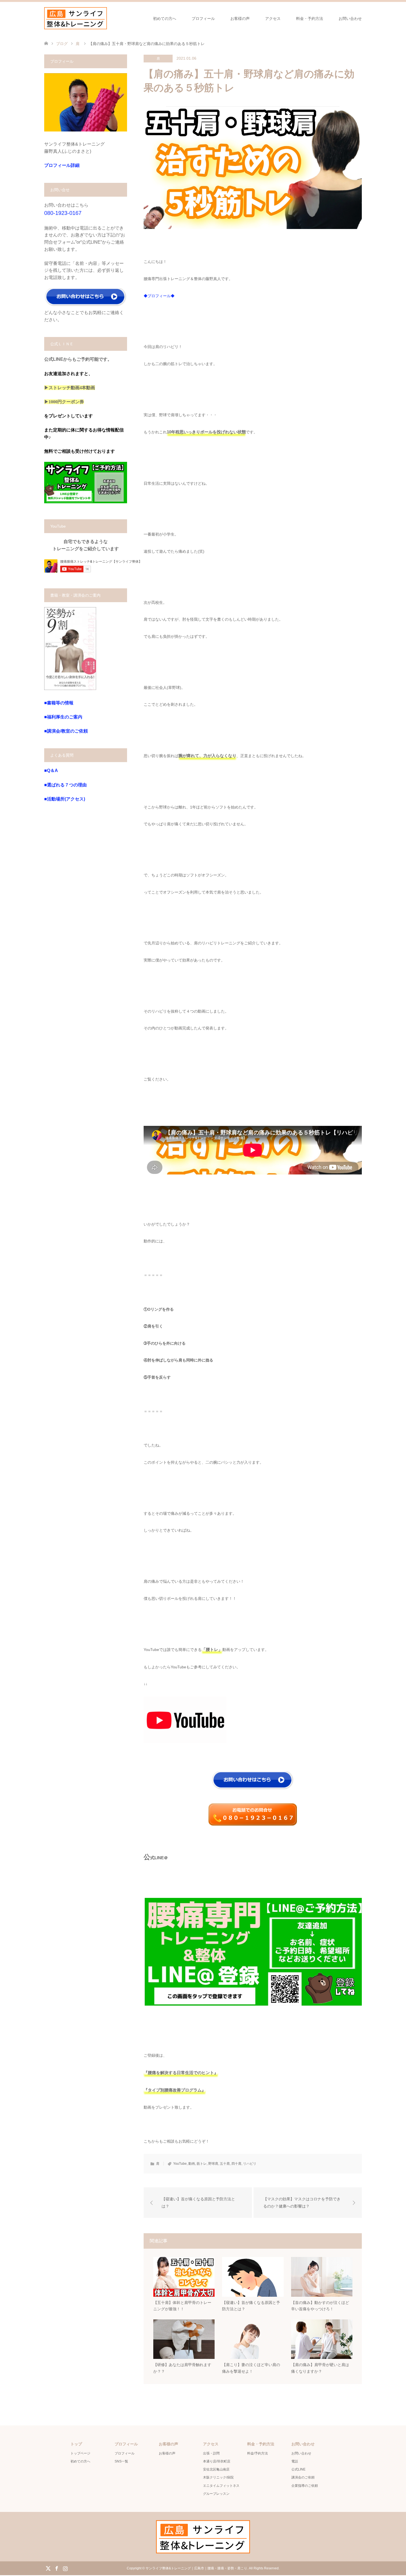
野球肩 (213, 2164)
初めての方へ (165, 19)
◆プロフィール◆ (159, 296)
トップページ (80, 2453)
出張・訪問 (211, 2453)
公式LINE (298, 2469)
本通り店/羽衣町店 (217, 2461)
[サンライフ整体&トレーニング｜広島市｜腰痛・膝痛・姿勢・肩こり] (76, 18)
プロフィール (203, 19)
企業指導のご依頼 (305, 2486)
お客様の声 (240, 19)
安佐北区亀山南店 (216, 2469)
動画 (192, 2164)
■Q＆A (51, 771)
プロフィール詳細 (62, 165)
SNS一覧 (121, 2461)
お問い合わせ (350, 19)
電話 (295, 2461)
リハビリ (250, 2164)
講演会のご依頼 (303, 2477)
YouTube (180, 2164)
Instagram (65, 2568)
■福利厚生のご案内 (63, 717)
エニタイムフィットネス (221, 2486)
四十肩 (236, 2164)
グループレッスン (216, 2494)
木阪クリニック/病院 (218, 2477)
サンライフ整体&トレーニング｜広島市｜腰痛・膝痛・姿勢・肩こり (196, 2568)
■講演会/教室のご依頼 (66, 731)
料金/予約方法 (258, 2453)
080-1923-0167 (63, 213)
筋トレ (202, 2164)
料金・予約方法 (310, 19)
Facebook (57, 2568)
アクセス (273, 19)
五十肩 (225, 2164)
